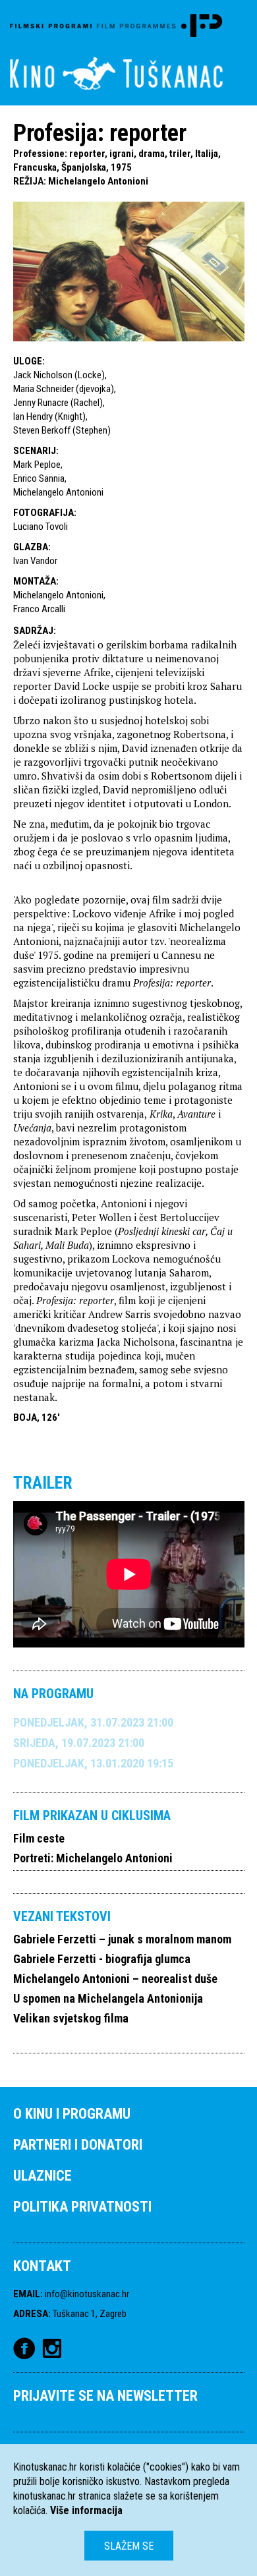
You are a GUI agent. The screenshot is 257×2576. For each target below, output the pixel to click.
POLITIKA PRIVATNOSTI (82, 2207)
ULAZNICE (43, 2176)
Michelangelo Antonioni (98, 181)
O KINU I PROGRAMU (72, 2114)
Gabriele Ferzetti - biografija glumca (102, 1959)
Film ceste (39, 1838)
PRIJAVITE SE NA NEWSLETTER (105, 2396)
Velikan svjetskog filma (71, 2018)
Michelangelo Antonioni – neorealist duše (115, 1979)
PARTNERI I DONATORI (78, 2145)
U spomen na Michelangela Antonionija (108, 1998)
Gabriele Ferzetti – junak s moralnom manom (122, 1939)
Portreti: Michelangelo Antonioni (93, 1858)
